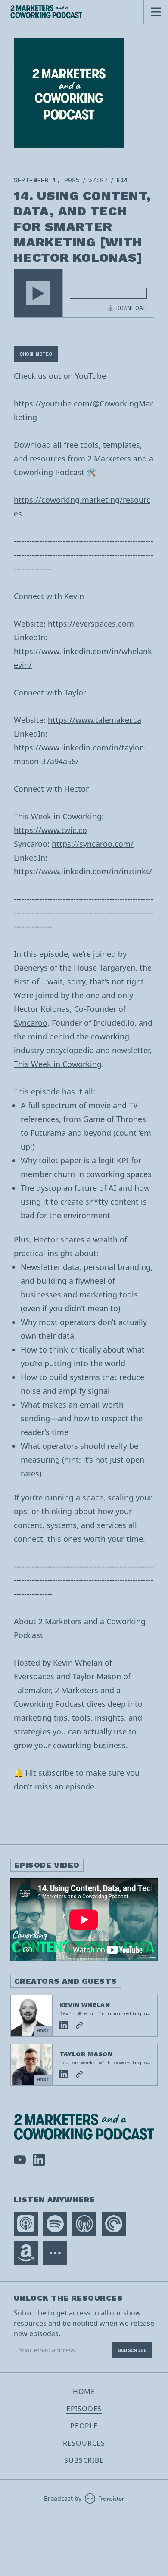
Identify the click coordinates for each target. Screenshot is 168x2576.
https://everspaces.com (91, 624)
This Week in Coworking (58, 1064)
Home (84, 2392)
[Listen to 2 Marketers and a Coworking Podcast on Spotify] (55, 2224)
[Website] (79, 2025)
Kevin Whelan (85, 2005)
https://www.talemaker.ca (95, 720)
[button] (38, 293)
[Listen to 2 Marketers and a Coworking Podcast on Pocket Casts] (114, 2224)
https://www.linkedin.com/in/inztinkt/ (83, 871)
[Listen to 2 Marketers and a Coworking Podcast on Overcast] (84, 2224)
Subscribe (132, 2350)
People (84, 2426)
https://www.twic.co (50, 830)
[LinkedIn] (64, 2025)
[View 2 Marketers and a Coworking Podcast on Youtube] (20, 2160)
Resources (84, 2443)
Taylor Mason (86, 2054)
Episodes (84, 2409)
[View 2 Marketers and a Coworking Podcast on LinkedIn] (39, 2160)
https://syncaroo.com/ (93, 844)
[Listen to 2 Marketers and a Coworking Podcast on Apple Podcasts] (26, 2224)
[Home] (72, 12)
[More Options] (55, 2253)
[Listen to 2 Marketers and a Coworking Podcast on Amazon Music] (26, 2253)
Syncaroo (31, 1023)
